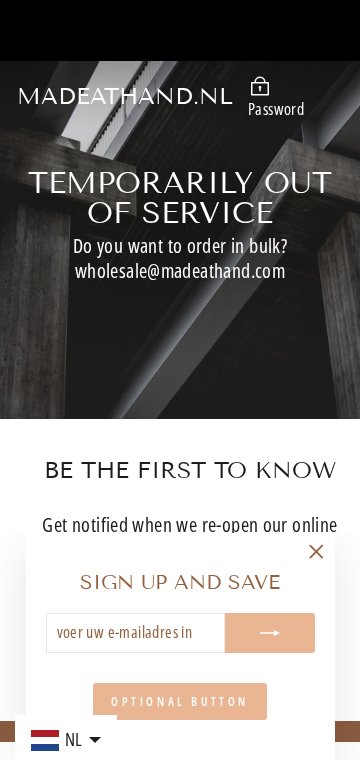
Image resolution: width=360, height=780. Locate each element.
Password (276, 109)
